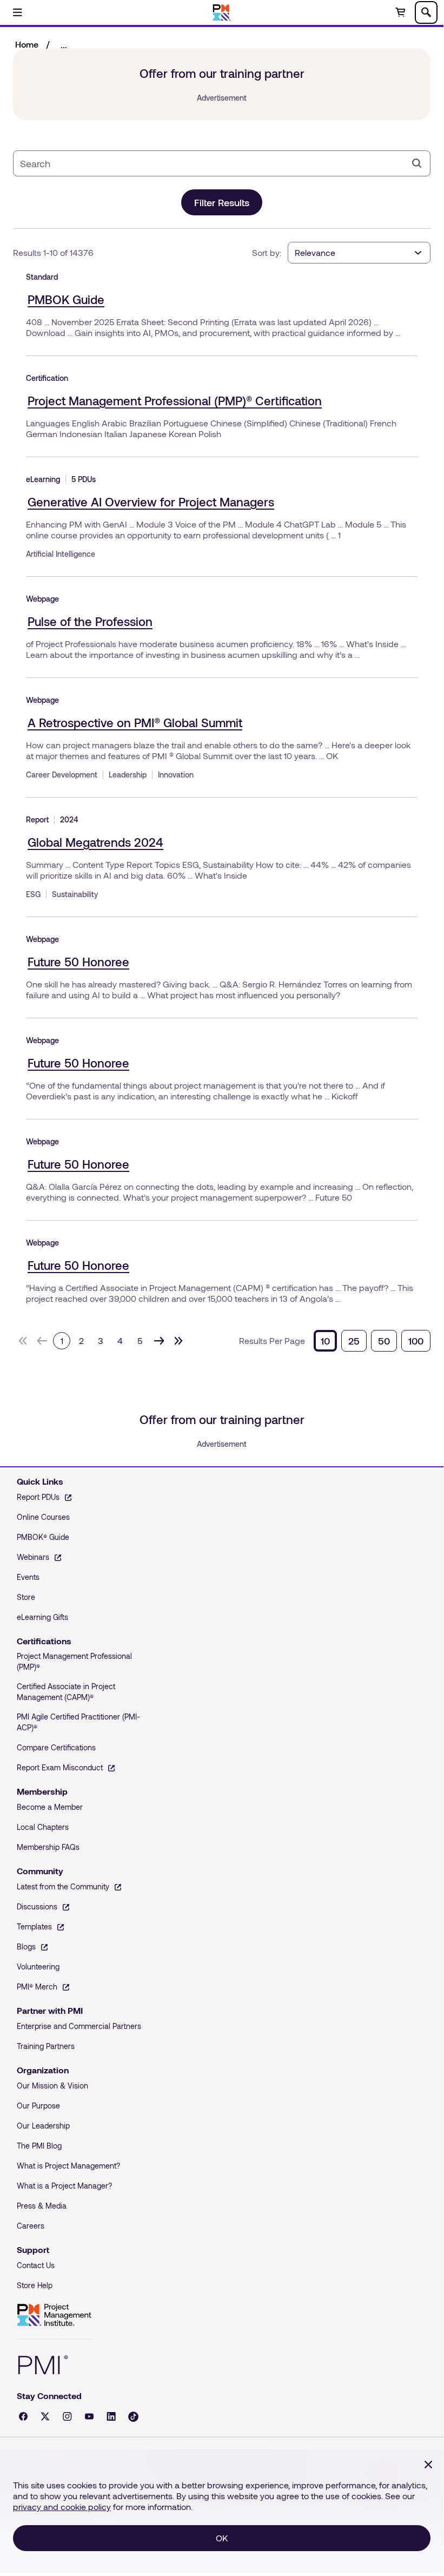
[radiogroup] (372, 1341)
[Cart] (400, 12)
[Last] (178, 1341)
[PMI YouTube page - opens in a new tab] (89, 2416)
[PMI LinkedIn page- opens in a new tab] (111, 2416)
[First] (23, 1341)
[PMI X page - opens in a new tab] (45, 2416)
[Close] (428, 2465)
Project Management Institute (54, 2315)
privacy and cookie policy (62, 2506)
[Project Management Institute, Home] (222, 12)
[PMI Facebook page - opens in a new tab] (23, 2416)
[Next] (159, 1341)
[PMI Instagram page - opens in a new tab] (67, 2416)
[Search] (417, 163)
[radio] (325, 1341)
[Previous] (42, 1341)
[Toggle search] (426, 12)
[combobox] (213, 163)
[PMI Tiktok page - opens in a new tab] (133, 2417)
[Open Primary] (17, 12)
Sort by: (267, 252)
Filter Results (222, 202)
